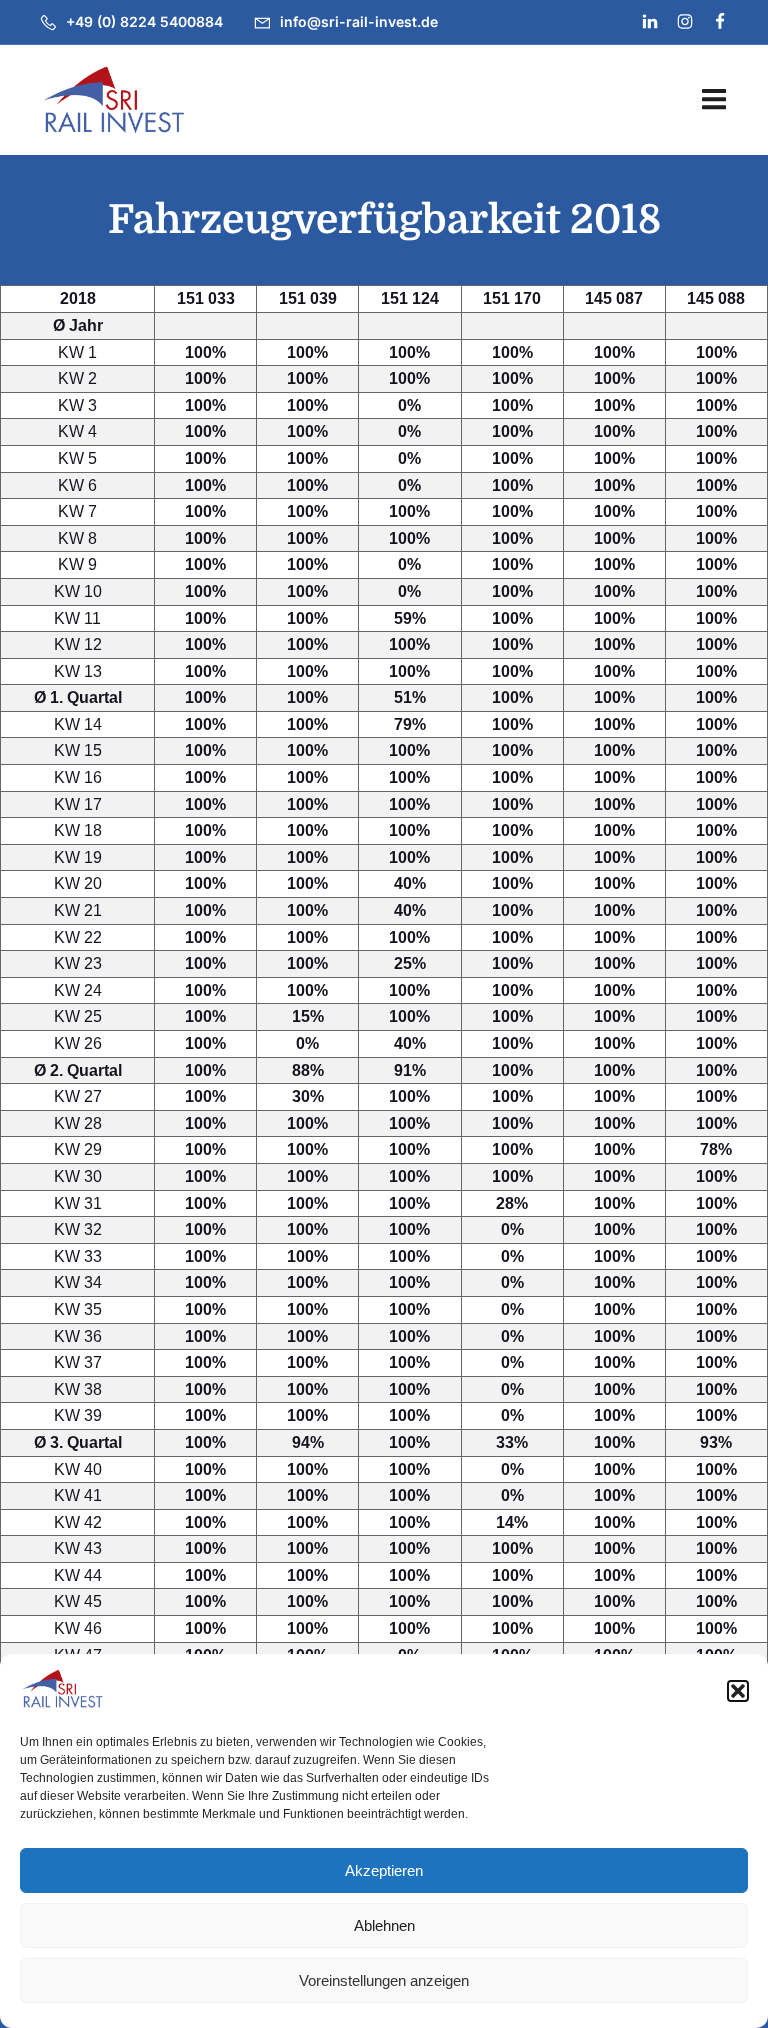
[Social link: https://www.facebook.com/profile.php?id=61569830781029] (711, 22)
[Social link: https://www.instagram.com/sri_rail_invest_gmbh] (676, 22)
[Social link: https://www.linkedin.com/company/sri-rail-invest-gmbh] (641, 22)
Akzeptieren (384, 1870)
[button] (738, 1691)
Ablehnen (384, 1925)
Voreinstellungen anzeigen (384, 1980)
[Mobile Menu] (714, 100)
